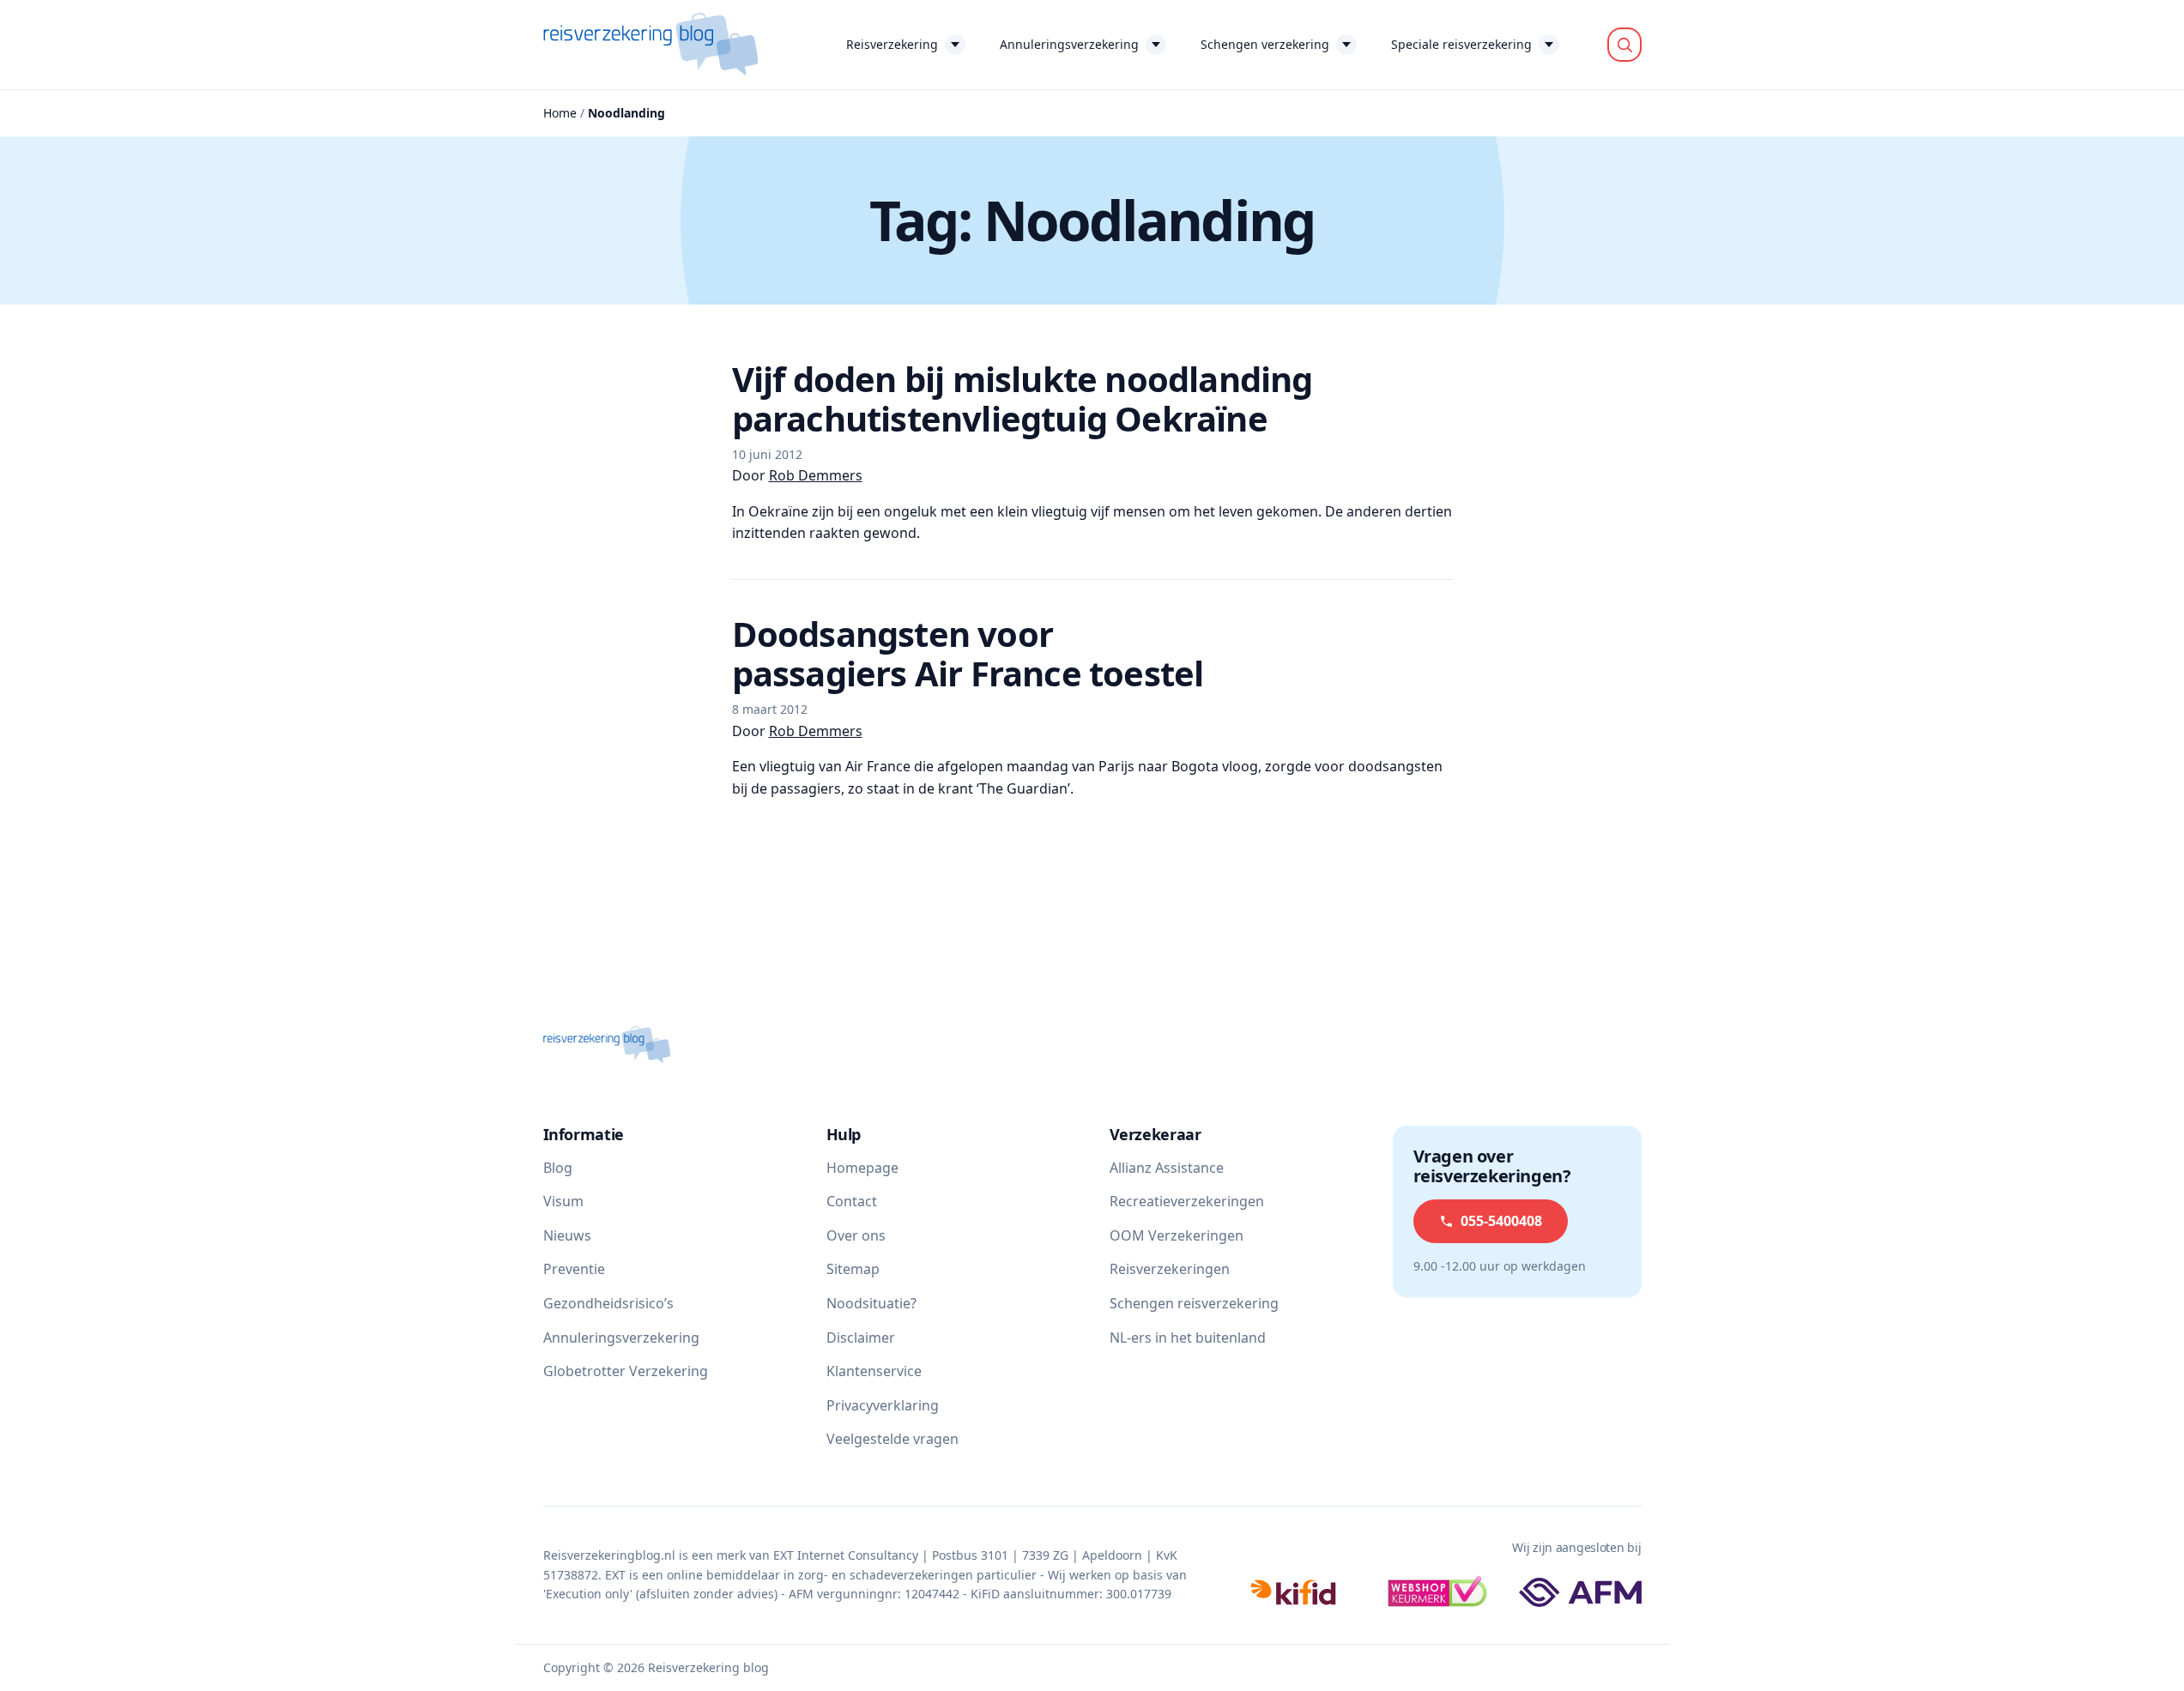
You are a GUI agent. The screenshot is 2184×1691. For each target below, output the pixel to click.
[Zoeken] (1624, 45)
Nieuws (567, 1235)
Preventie (574, 1269)
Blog (558, 1168)
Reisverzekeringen (1170, 1269)
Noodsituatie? (871, 1303)
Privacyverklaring (883, 1405)
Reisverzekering (892, 44)
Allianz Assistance (1167, 1168)
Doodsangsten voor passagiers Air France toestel (968, 653)
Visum (563, 1201)
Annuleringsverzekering (1069, 44)
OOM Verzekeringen (1177, 1235)
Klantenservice (874, 1371)
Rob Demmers (816, 475)
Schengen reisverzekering (1194, 1303)
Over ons (856, 1235)
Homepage (862, 1168)
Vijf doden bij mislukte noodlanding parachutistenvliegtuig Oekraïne (1022, 399)
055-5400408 (1501, 1221)
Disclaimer (861, 1338)
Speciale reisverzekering (1461, 44)
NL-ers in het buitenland (1188, 1338)
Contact (852, 1201)
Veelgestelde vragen (892, 1439)
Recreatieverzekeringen (1187, 1201)
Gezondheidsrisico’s (608, 1303)
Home (560, 113)
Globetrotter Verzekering (626, 1371)
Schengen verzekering (1265, 44)
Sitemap (853, 1269)
